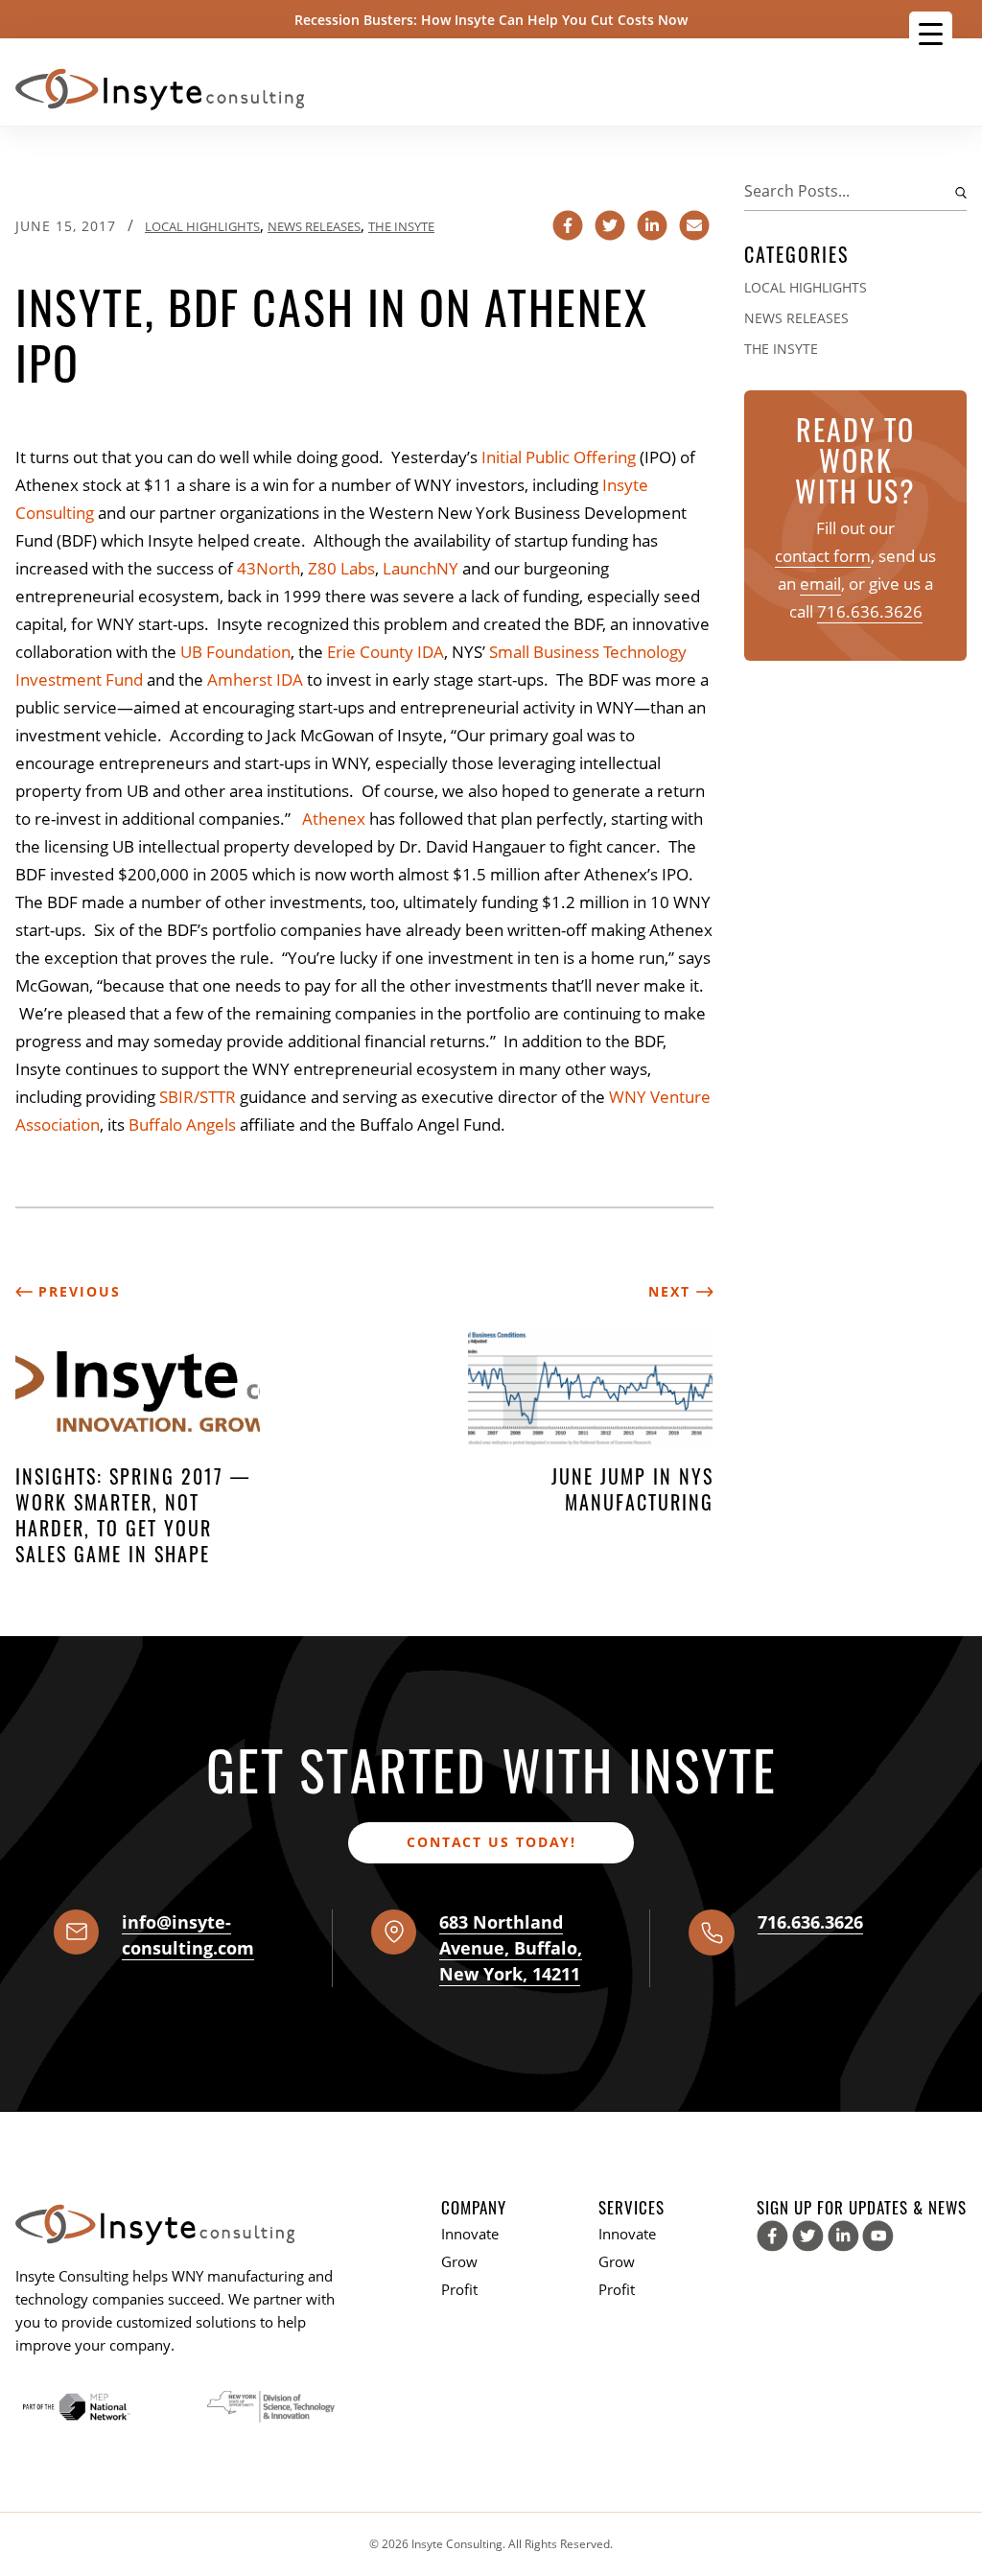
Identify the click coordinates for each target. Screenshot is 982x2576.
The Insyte (401, 226)
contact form (823, 556)
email (820, 584)
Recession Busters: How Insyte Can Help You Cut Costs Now (491, 20)
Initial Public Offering (559, 457)
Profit (459, 2289)
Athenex (334, 819)
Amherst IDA (255, 679)
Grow (459, 2261)
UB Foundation (235, 652)
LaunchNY (421, 568)
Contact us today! (491, 1842)
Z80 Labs (341, 568)
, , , (511, 1948)
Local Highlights (202, 226)
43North (269, 568)
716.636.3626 (870, 611)
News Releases (314, 226)
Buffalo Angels (182, 1124)
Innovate (470, 2234)
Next (672, 1291)
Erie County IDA (386, 652)
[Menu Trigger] (931, 33)
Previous (77, 1291)
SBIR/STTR (198, 1097)
